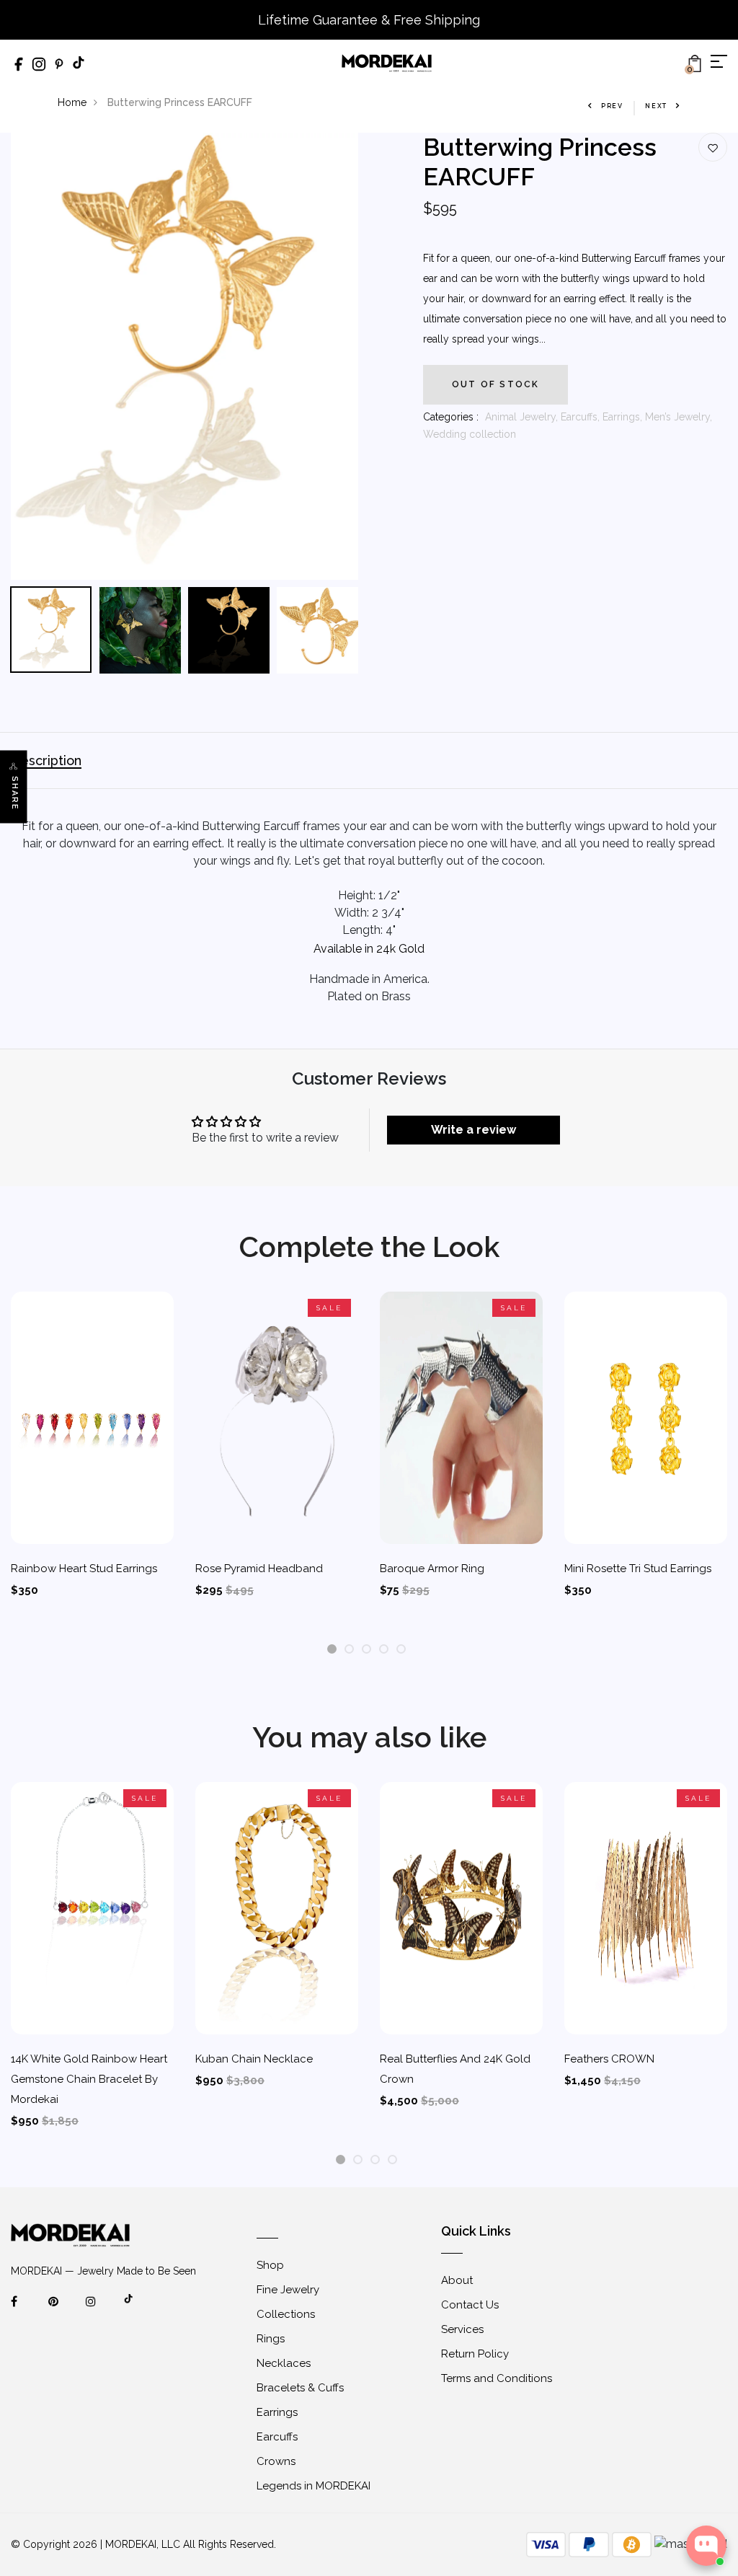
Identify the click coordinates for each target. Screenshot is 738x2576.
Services (462, 2329)
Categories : (451, 417)
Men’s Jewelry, (679, 417)
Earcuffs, (582, 417)
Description (46, 760)
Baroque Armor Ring (432, 1569)
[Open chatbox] (706, 2546)
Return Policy (475, 2354)
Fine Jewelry (288, 2290)
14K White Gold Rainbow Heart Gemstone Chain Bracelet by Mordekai (89, 2079)
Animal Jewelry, (523, 417)
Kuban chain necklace (254, 2059)
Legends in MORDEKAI (314, 2486)
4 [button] (384, 1650)
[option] (184, 356)
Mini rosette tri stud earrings (638, 1569)
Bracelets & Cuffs (300, 2388)
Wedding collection (470, 434)
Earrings (277, 2412)
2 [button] (349, 1650)
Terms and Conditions (497, 2378)
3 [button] (366, 1650)
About (457, 2280)
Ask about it (677, 2489)
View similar (595, 2489)
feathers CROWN (609, 2059)
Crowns (276, 2461)
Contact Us (470, 2305)
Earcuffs (277, 2437)
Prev (612, 106)
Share (15, 793)
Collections (286, 2314)
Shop (270, 2265)
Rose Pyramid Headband (259, 1569)
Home (72, 102)
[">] (138, 2308)
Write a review (474, 1130)
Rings (271, 2339)
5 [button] (401, 1650)
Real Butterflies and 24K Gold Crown (455, 2069)
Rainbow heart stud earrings (84, 1569)
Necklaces (284, 2363)
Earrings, (624, 417)
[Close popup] (714, 2394)
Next (656, 106)
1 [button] (332, 1650)
